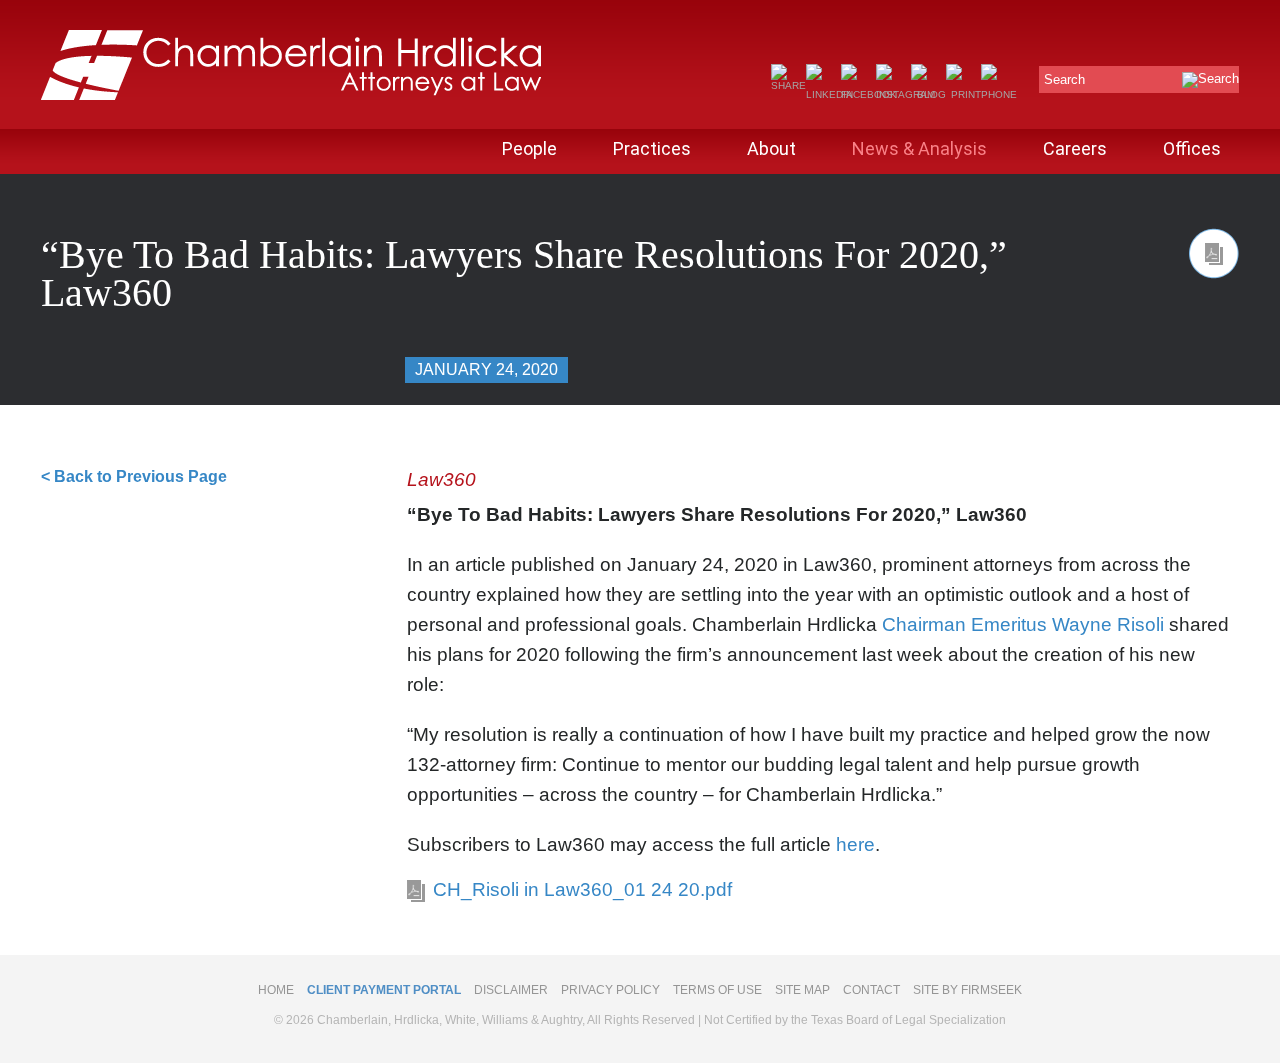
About (771, 148)
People (529, 148)
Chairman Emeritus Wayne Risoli (1023, 624)
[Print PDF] (1214, 253)
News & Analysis (919, 148)
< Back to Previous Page (134, 476)
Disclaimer (511, 990)
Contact (871, 990)
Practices (652, 148)
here (855, 844)
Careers (1075, 148)
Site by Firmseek (967, 990)
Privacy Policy (610, 990)
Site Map (802, 990)
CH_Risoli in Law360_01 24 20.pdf (582, 889)
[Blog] (928, 94)
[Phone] (999, 94)
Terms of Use (717, 990)
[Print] (963, 94)
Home (276, 990)
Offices (1192, 148)
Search (1064, 79)
